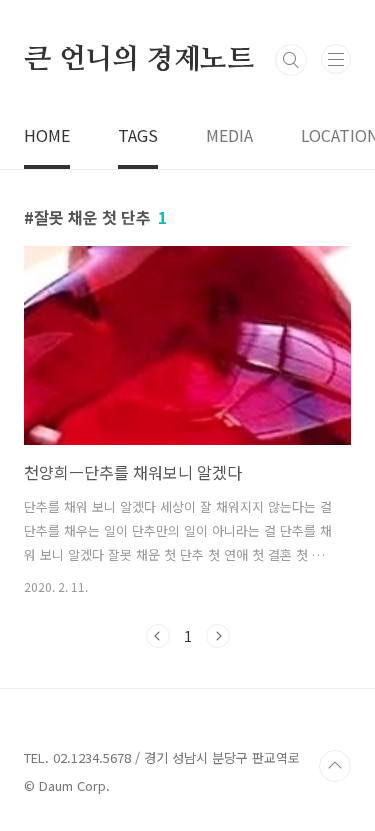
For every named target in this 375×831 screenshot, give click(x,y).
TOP (335, 766)
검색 (291, 60)
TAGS (138, 135)
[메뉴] (336, 59)
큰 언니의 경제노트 (139, 60)
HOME (47, 135)
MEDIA (229, 135)
